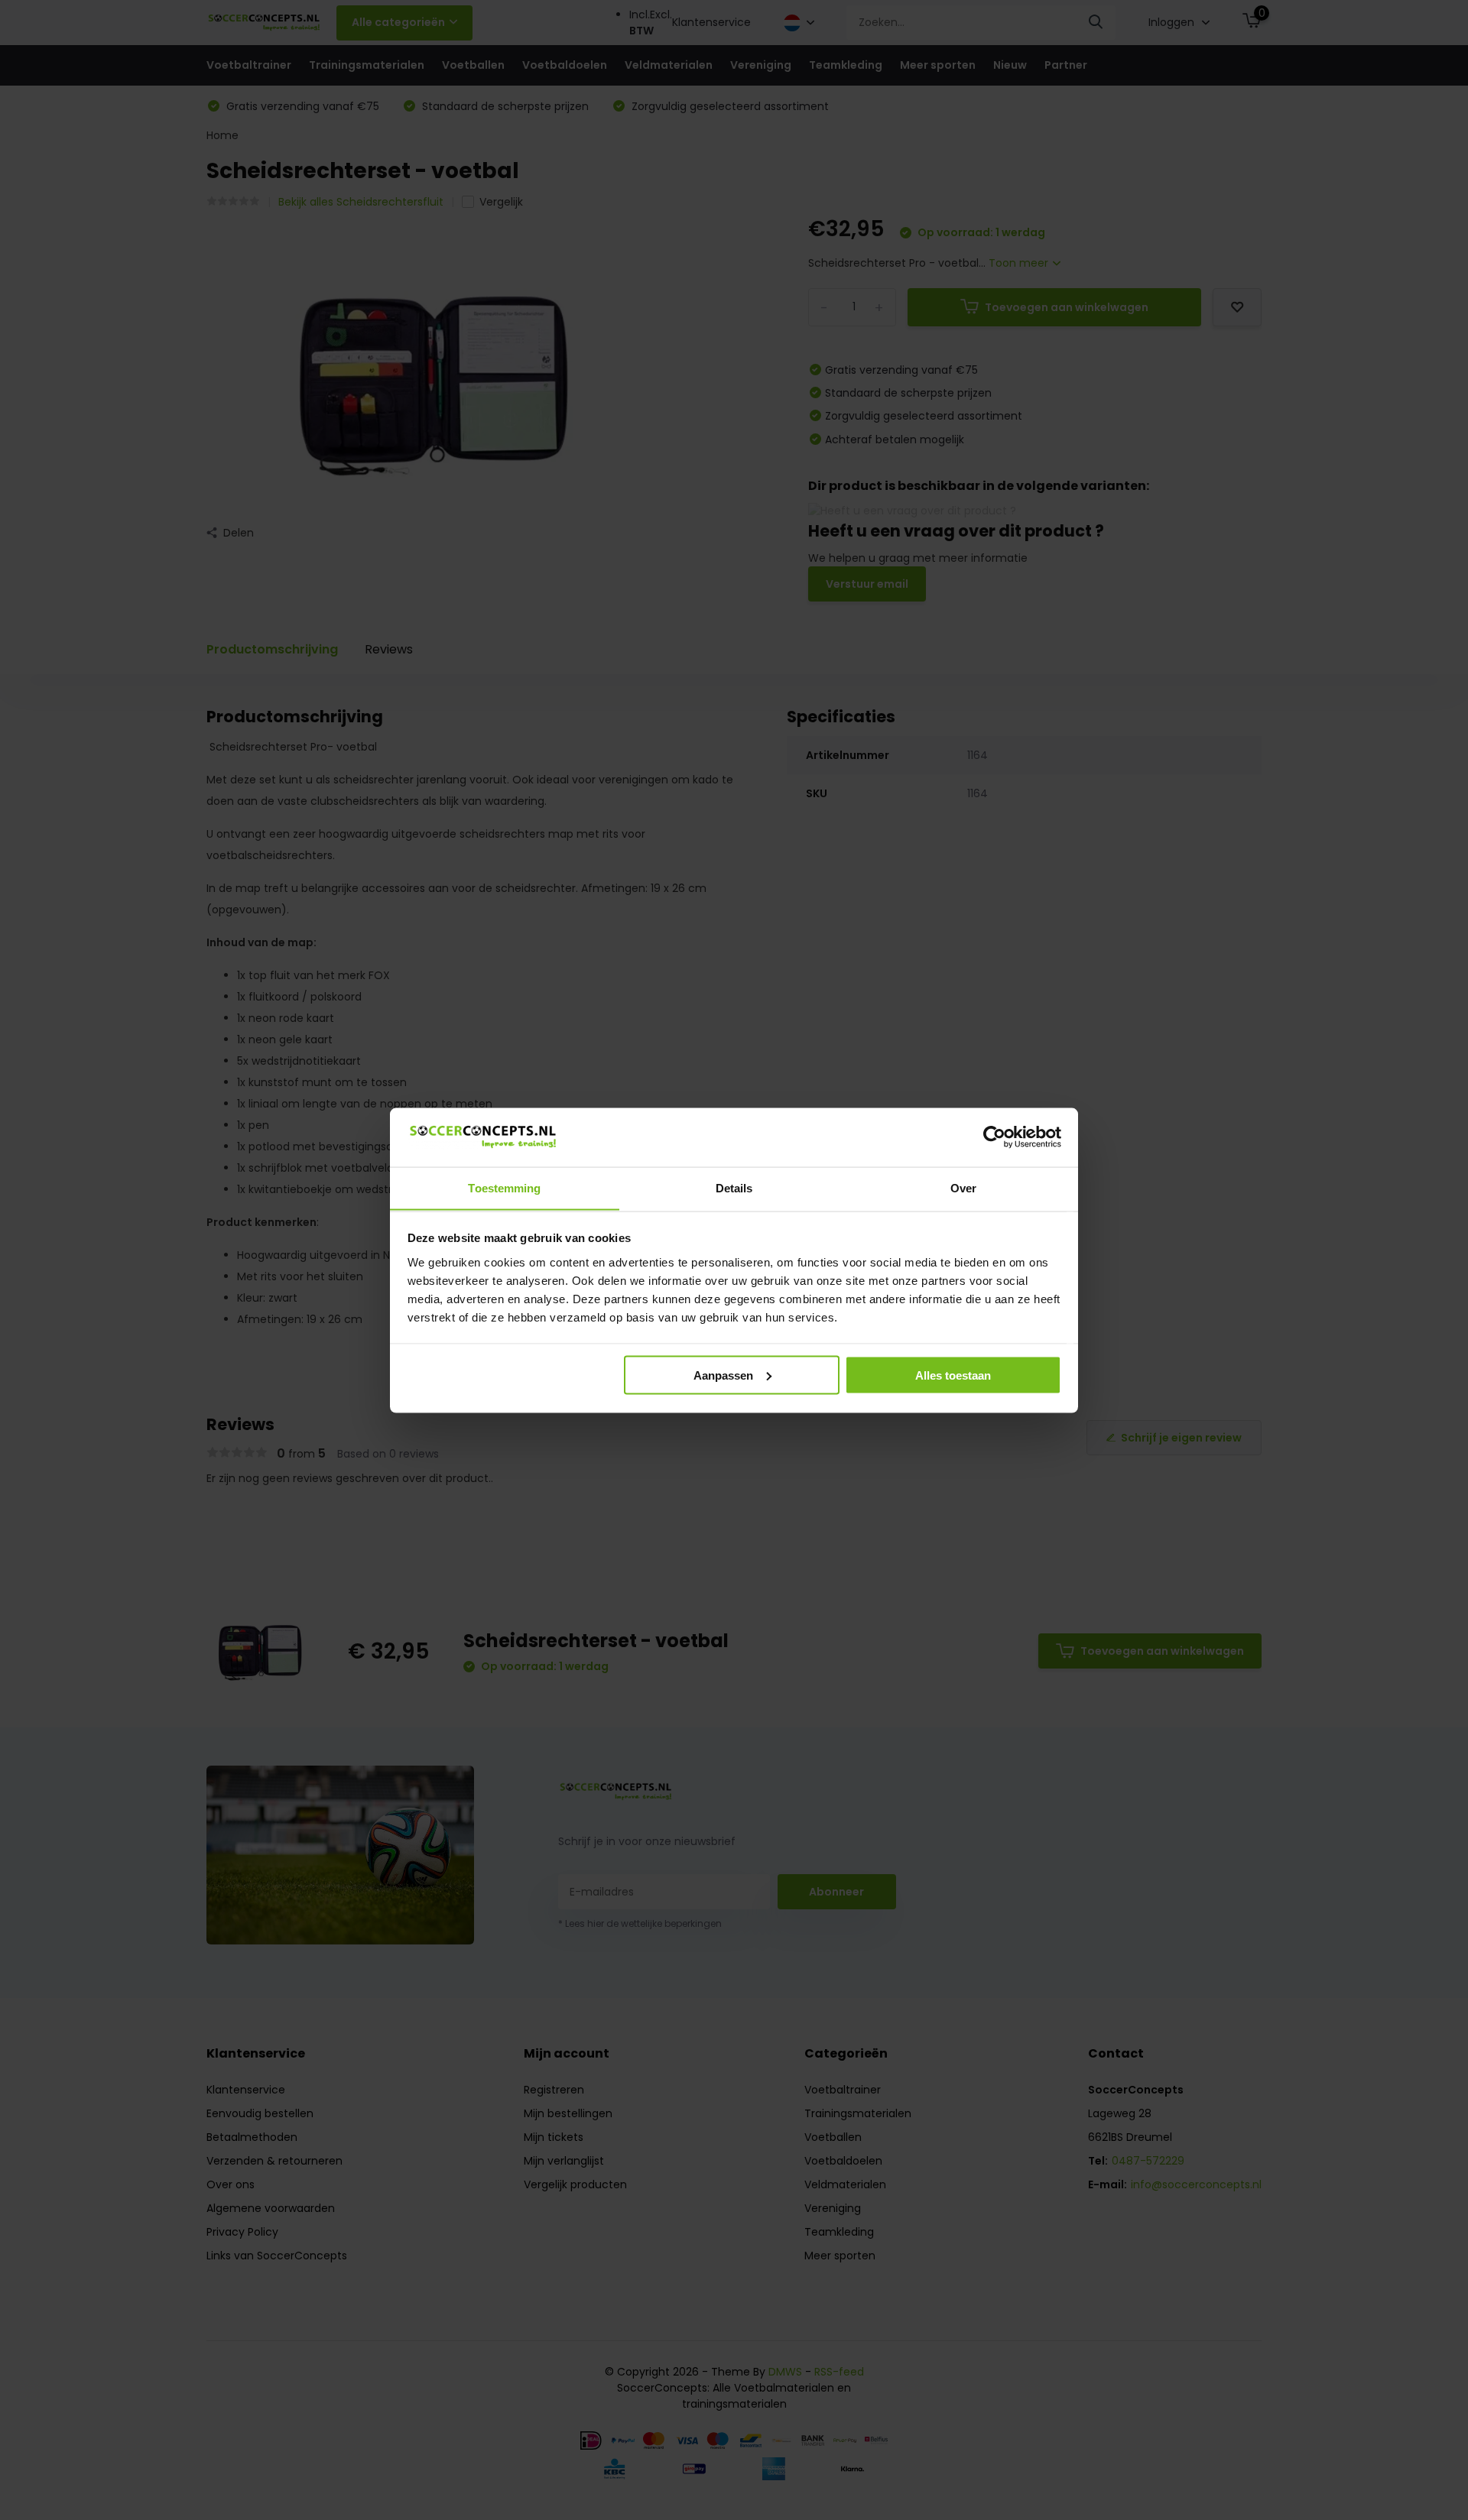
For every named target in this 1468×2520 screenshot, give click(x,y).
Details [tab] (734, 1187)
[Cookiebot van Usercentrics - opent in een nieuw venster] (994, 1137)
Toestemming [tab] (504, 1187)
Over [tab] (963, 1187)
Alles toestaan (953, 1375)
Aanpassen (723, 1375)
